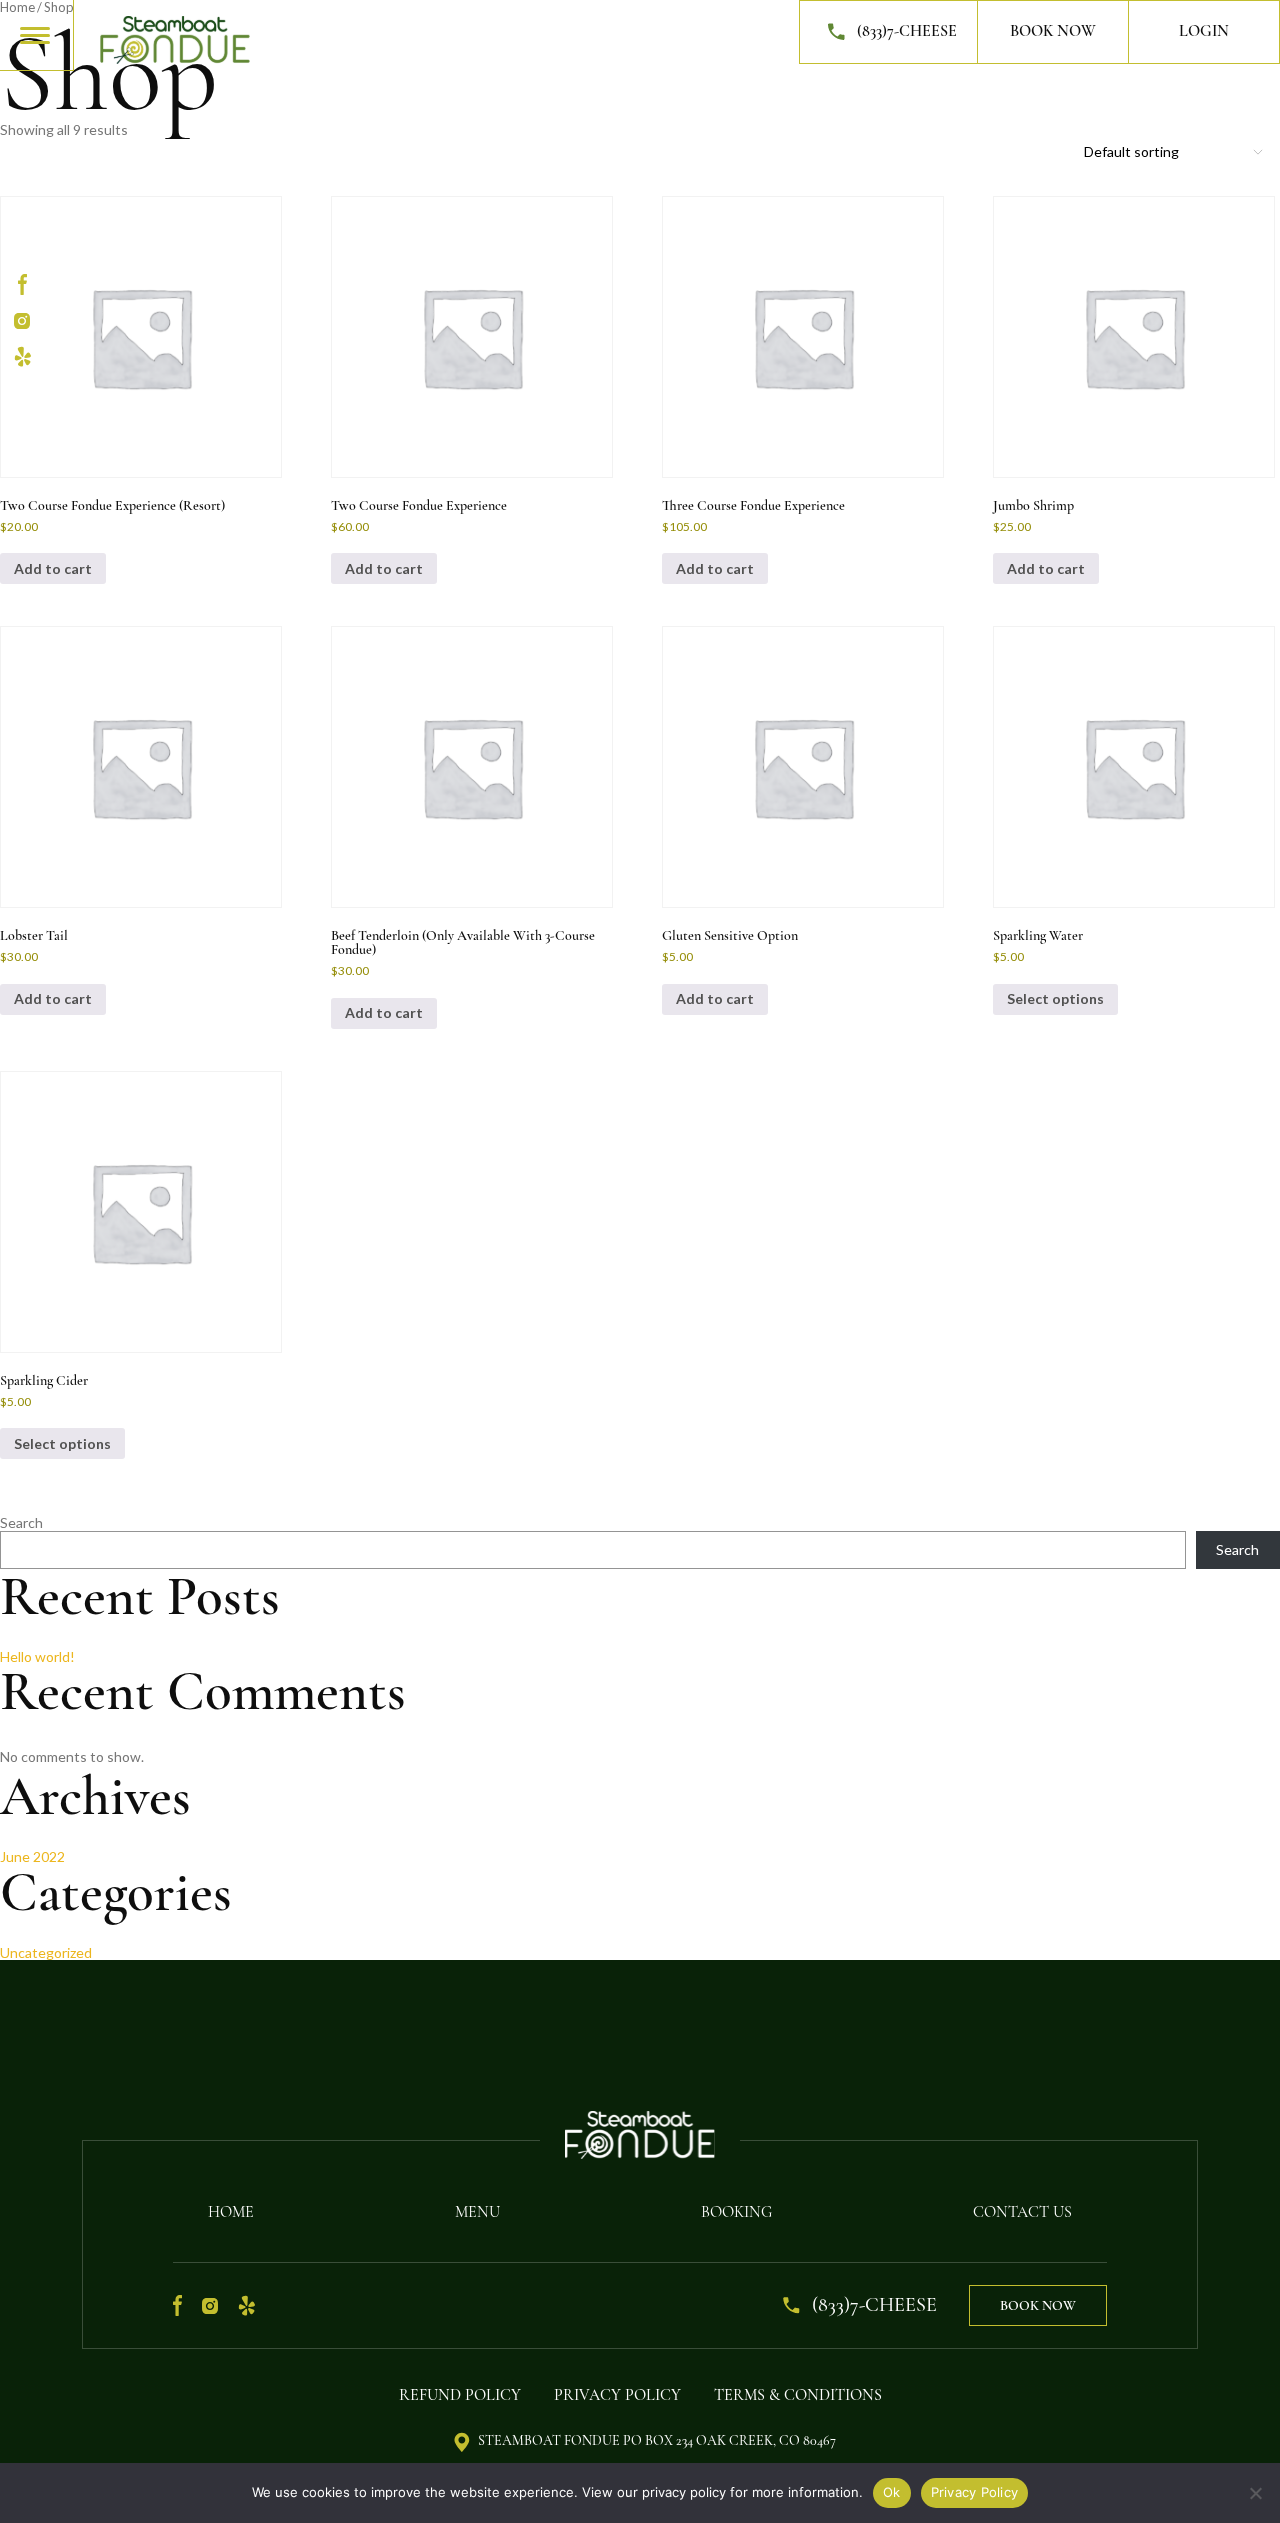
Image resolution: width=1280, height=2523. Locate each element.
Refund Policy (460, 2395)
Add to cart (384, 568)
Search (21, 1522)
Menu (477, 2212)
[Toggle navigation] (36, 34)
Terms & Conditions (798, 2395)
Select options (1055, 998)
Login (1204, 31)
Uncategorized (46, 1952)
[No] (1255, 2493)
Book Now (1053, 31)
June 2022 (32, 1856)
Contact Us (1022, 2212)
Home (231, 2212)
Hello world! (37, 1656)
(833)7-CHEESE (907, 31)
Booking (736, 2212)
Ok (892, 2492)
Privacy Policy (617, 2395)
